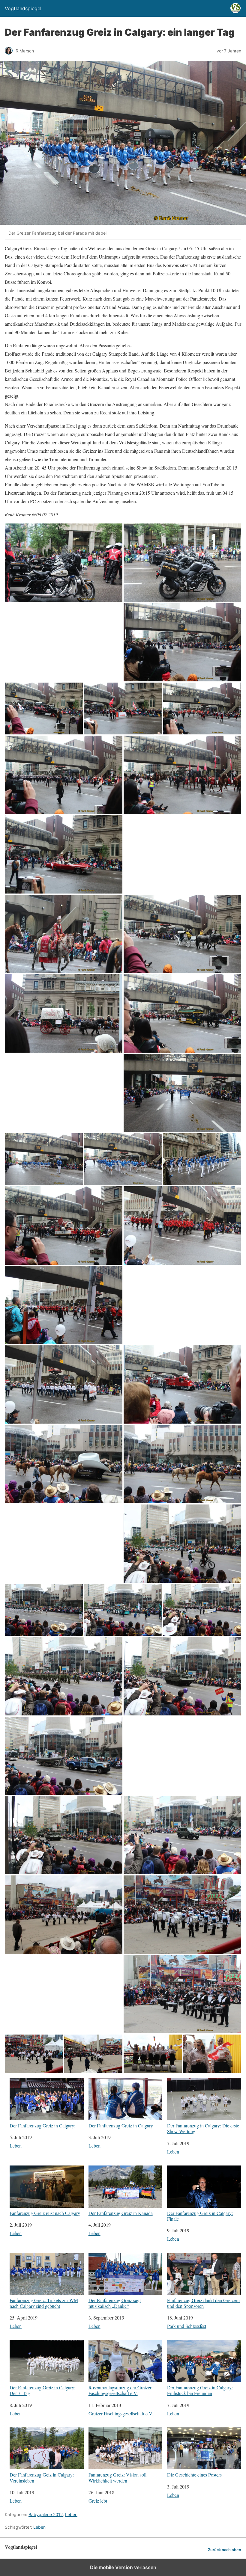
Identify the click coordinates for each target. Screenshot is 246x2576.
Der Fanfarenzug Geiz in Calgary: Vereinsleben (42, 2477)
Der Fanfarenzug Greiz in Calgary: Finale (200, 2216)
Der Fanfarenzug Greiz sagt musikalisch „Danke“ (115, 2303)
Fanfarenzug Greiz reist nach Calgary (45, 2213)
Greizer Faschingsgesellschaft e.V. (121, 2413)
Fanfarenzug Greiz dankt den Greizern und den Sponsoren (203, 2303)
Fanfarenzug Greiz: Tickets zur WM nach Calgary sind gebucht (44, 2303)
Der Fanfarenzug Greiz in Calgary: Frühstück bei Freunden (200, 2390)
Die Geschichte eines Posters (194, 2474)
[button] (64, 563)
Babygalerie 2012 (46, 2514)
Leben (16, 2146)
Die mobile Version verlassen (123, 2567)
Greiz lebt (98, 2501)
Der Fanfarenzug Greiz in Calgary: (42, 2125)
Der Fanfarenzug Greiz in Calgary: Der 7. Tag (42, 2390)
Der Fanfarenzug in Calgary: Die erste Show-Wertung (203, 2128)
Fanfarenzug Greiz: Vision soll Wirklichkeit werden (117, 2477)
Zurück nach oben (225, 2550)
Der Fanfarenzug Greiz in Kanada (121, 2213)
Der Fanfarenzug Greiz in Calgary (121, 2125)
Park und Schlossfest (187, 2326)
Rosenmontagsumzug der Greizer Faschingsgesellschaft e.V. (120, 2390)
